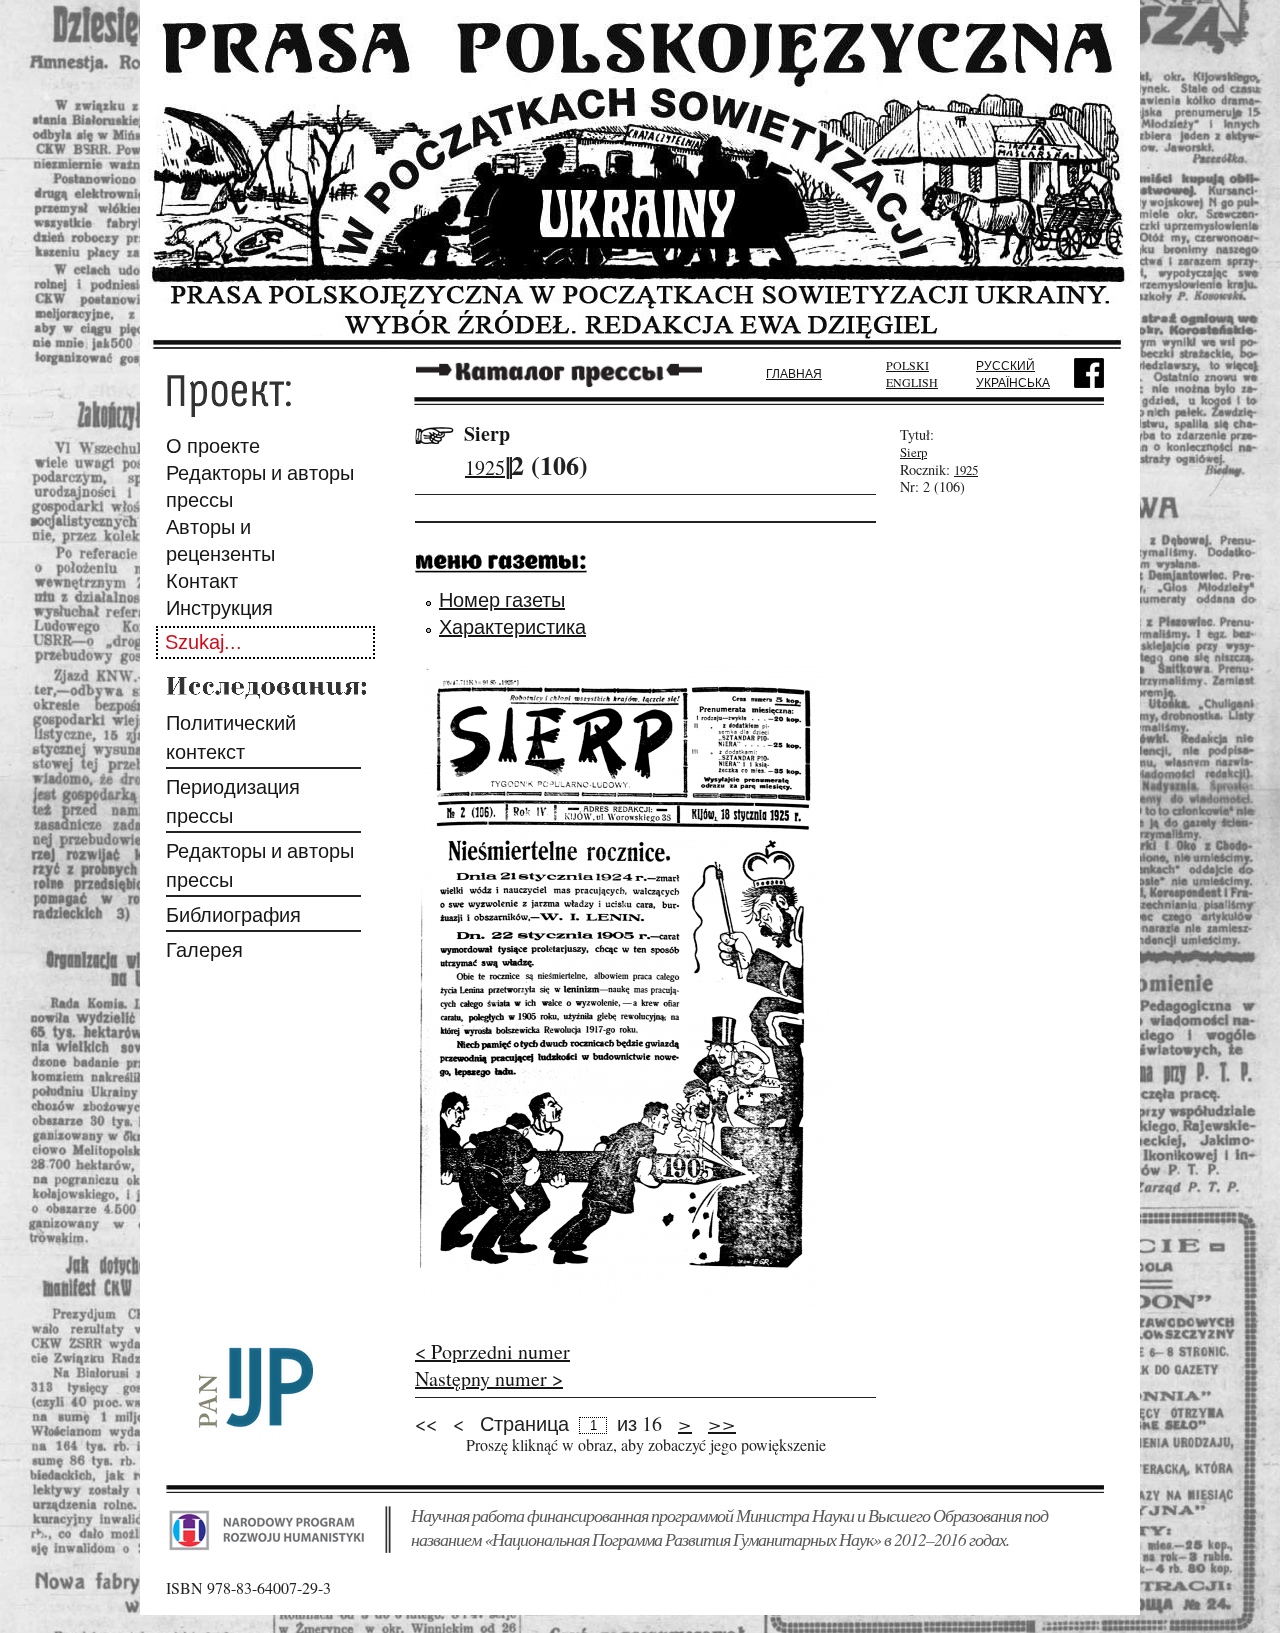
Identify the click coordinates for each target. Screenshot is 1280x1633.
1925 (485, 467)
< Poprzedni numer (492, 1351)
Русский (1005, 365)
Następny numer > (489, 1378)
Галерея (204, 949)
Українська (1013, 382)
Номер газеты (502, 599)
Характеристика (512, 626)
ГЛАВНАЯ (794, 373)
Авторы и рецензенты (220, 540)
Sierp (487, 433)
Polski (907, 365)
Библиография (233, 914)
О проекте (213, 445)
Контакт (202, 580)
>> (722, 1423)
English (912, 382)
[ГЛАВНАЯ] (640, 342)
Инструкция (219, 607)
